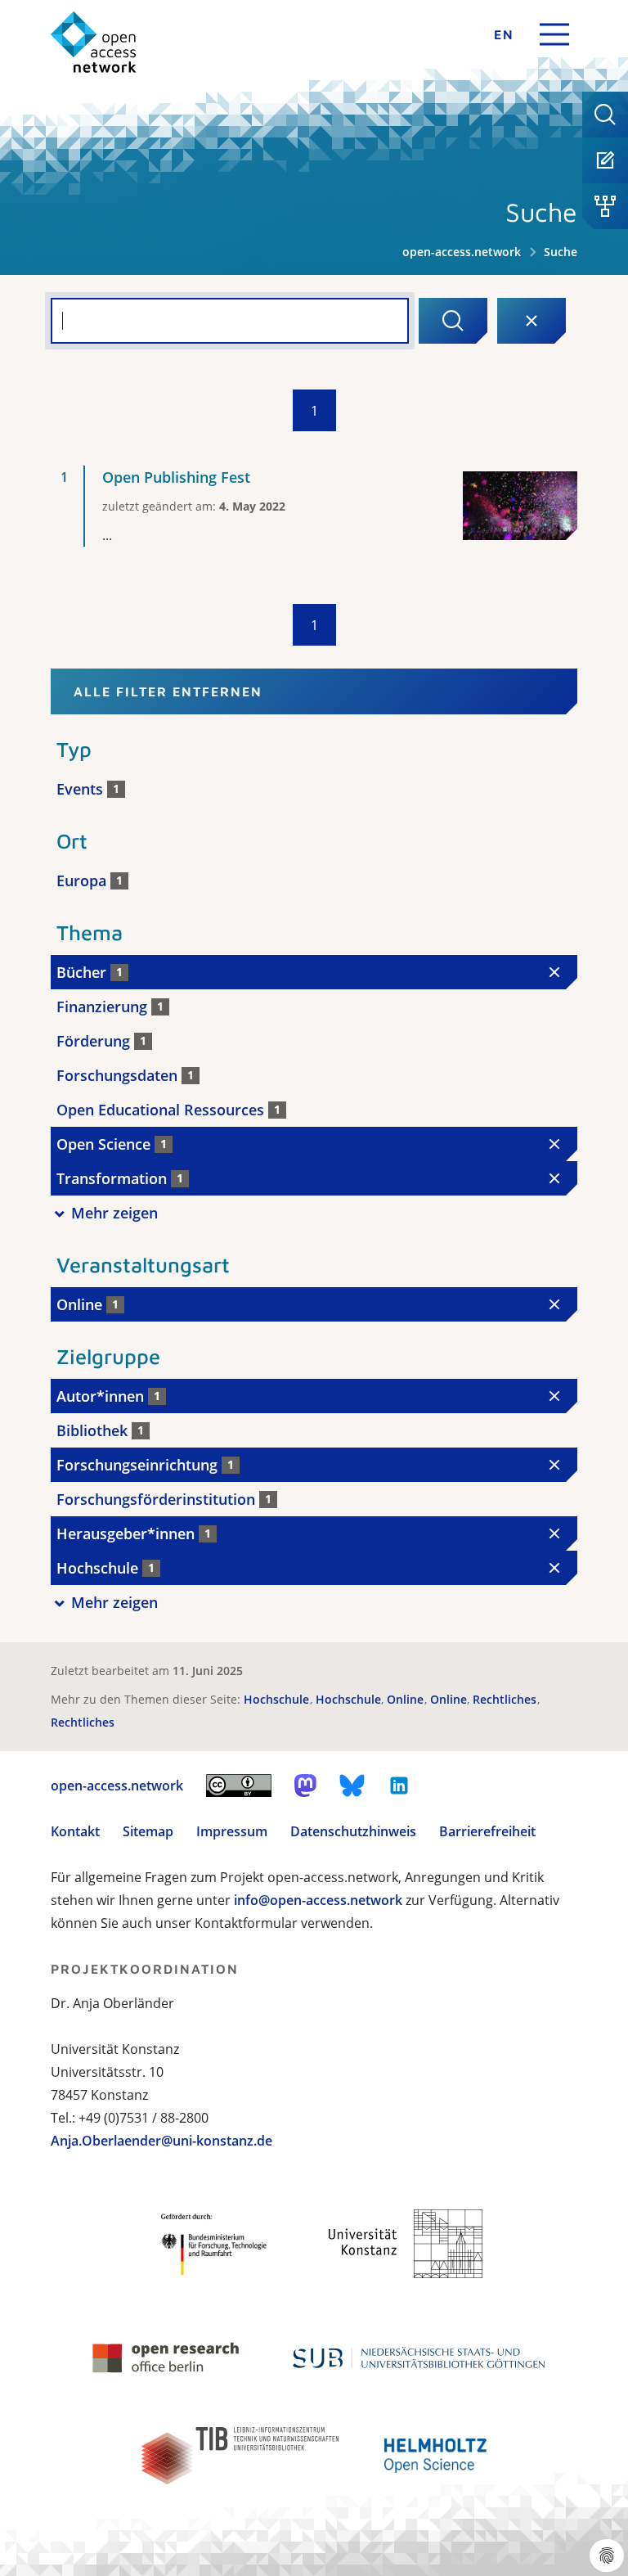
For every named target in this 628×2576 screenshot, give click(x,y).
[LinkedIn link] (399, 1786)
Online (407, 1699)
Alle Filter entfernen (168, 691)
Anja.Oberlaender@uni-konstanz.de (161, 2141)
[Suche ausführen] (453, 321)
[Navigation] (554, 34)
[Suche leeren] (532, 321)
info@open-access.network (318, 1900)
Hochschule (278, 1699)
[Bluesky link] (352, 1786)
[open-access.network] (94, 42)
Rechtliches (506, 1699)
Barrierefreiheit (487, 1831)
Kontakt (75, 1831)
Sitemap (148, 1831)
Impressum (232, 1831)
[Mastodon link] (305, 1786)
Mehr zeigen (114, 1213)
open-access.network (462, 252)
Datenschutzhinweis (353, 1831)
